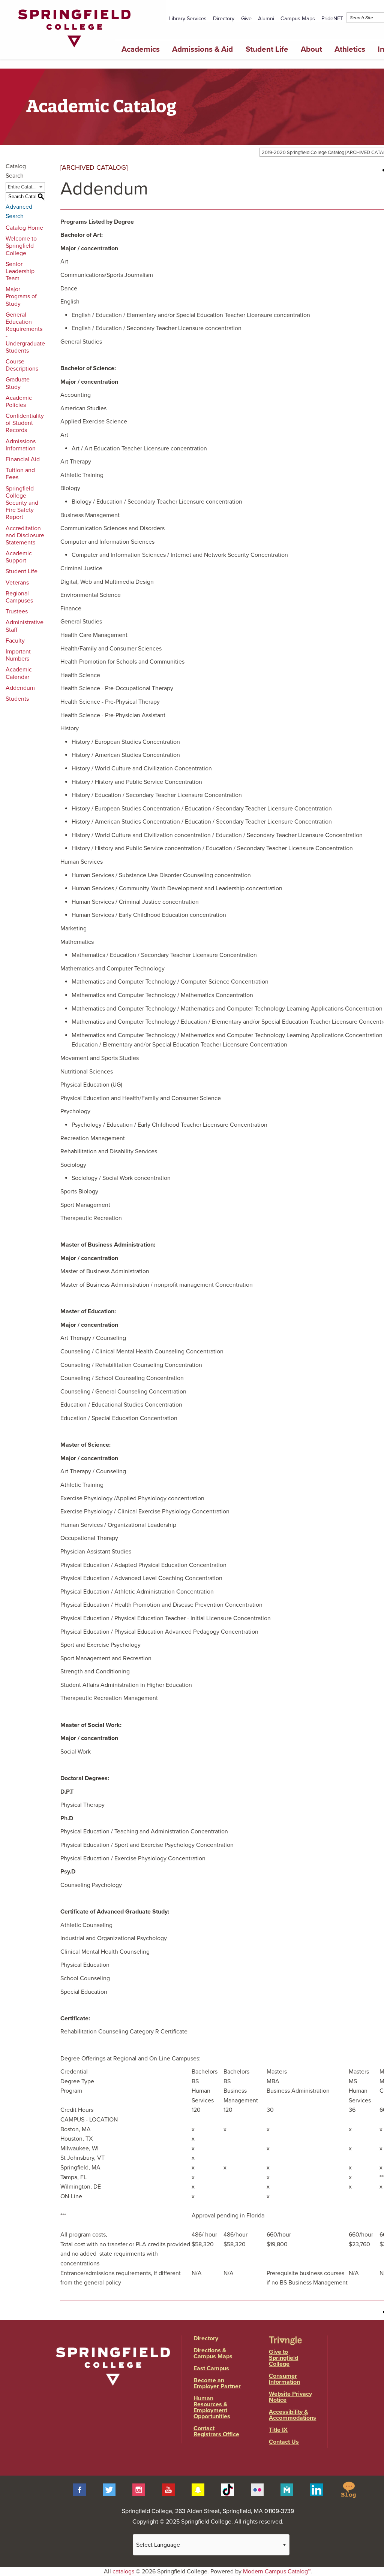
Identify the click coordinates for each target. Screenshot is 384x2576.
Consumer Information (284, 2379)
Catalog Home (24, 228)
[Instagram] (139, 2489)
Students (17, 699)
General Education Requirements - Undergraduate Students (25, 333)
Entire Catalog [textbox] (23, 187)
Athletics (350, 49)
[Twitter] (109, 2489)
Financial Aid (23, 459)
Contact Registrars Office (216, 2431)
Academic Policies (19, 401)
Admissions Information (21, 445)
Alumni (266, 19)
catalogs (123, 2572)
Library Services (188, 19)
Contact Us (284, 2442)
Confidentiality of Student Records (25, 423)
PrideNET (332, 19)
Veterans (17, 583)
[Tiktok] (228, 2489)
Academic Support (19, 557)
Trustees (17, 611)
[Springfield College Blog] (348, 2489)
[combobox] (25, 187)
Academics (141, 49)
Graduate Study (18, 383)
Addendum (20, 688)
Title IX (278, 2430)
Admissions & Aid (202, 49)
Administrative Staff (25, 626)
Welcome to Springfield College (21, 246)
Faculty (15, 641)
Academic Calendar (19, 673)
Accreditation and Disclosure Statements (25, 535)
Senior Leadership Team (20, 271)
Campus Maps (298, 19)
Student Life (267, 49)
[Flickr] (257, 2489)
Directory (224, 19)
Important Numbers (18, 655)
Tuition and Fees (20, 474)
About (311, 49)
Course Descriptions (22, 365)
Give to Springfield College (283, 2358)
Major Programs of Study (21, 296)
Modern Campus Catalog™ (277, 2572)
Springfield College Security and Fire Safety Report (22, 503)
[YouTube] (168, 2489)
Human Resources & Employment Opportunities (212, 2407)
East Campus (211, 2368)
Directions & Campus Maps (213, 2353)
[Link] (74, 49)
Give (246, 19)
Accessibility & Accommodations (292, 2415)
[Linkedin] (316, 2489)
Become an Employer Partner (217, 2383)
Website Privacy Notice (290, 2397)
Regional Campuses (19, 597)
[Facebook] (79, 2489)
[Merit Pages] (287, 2489)
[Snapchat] (198, 2489)
